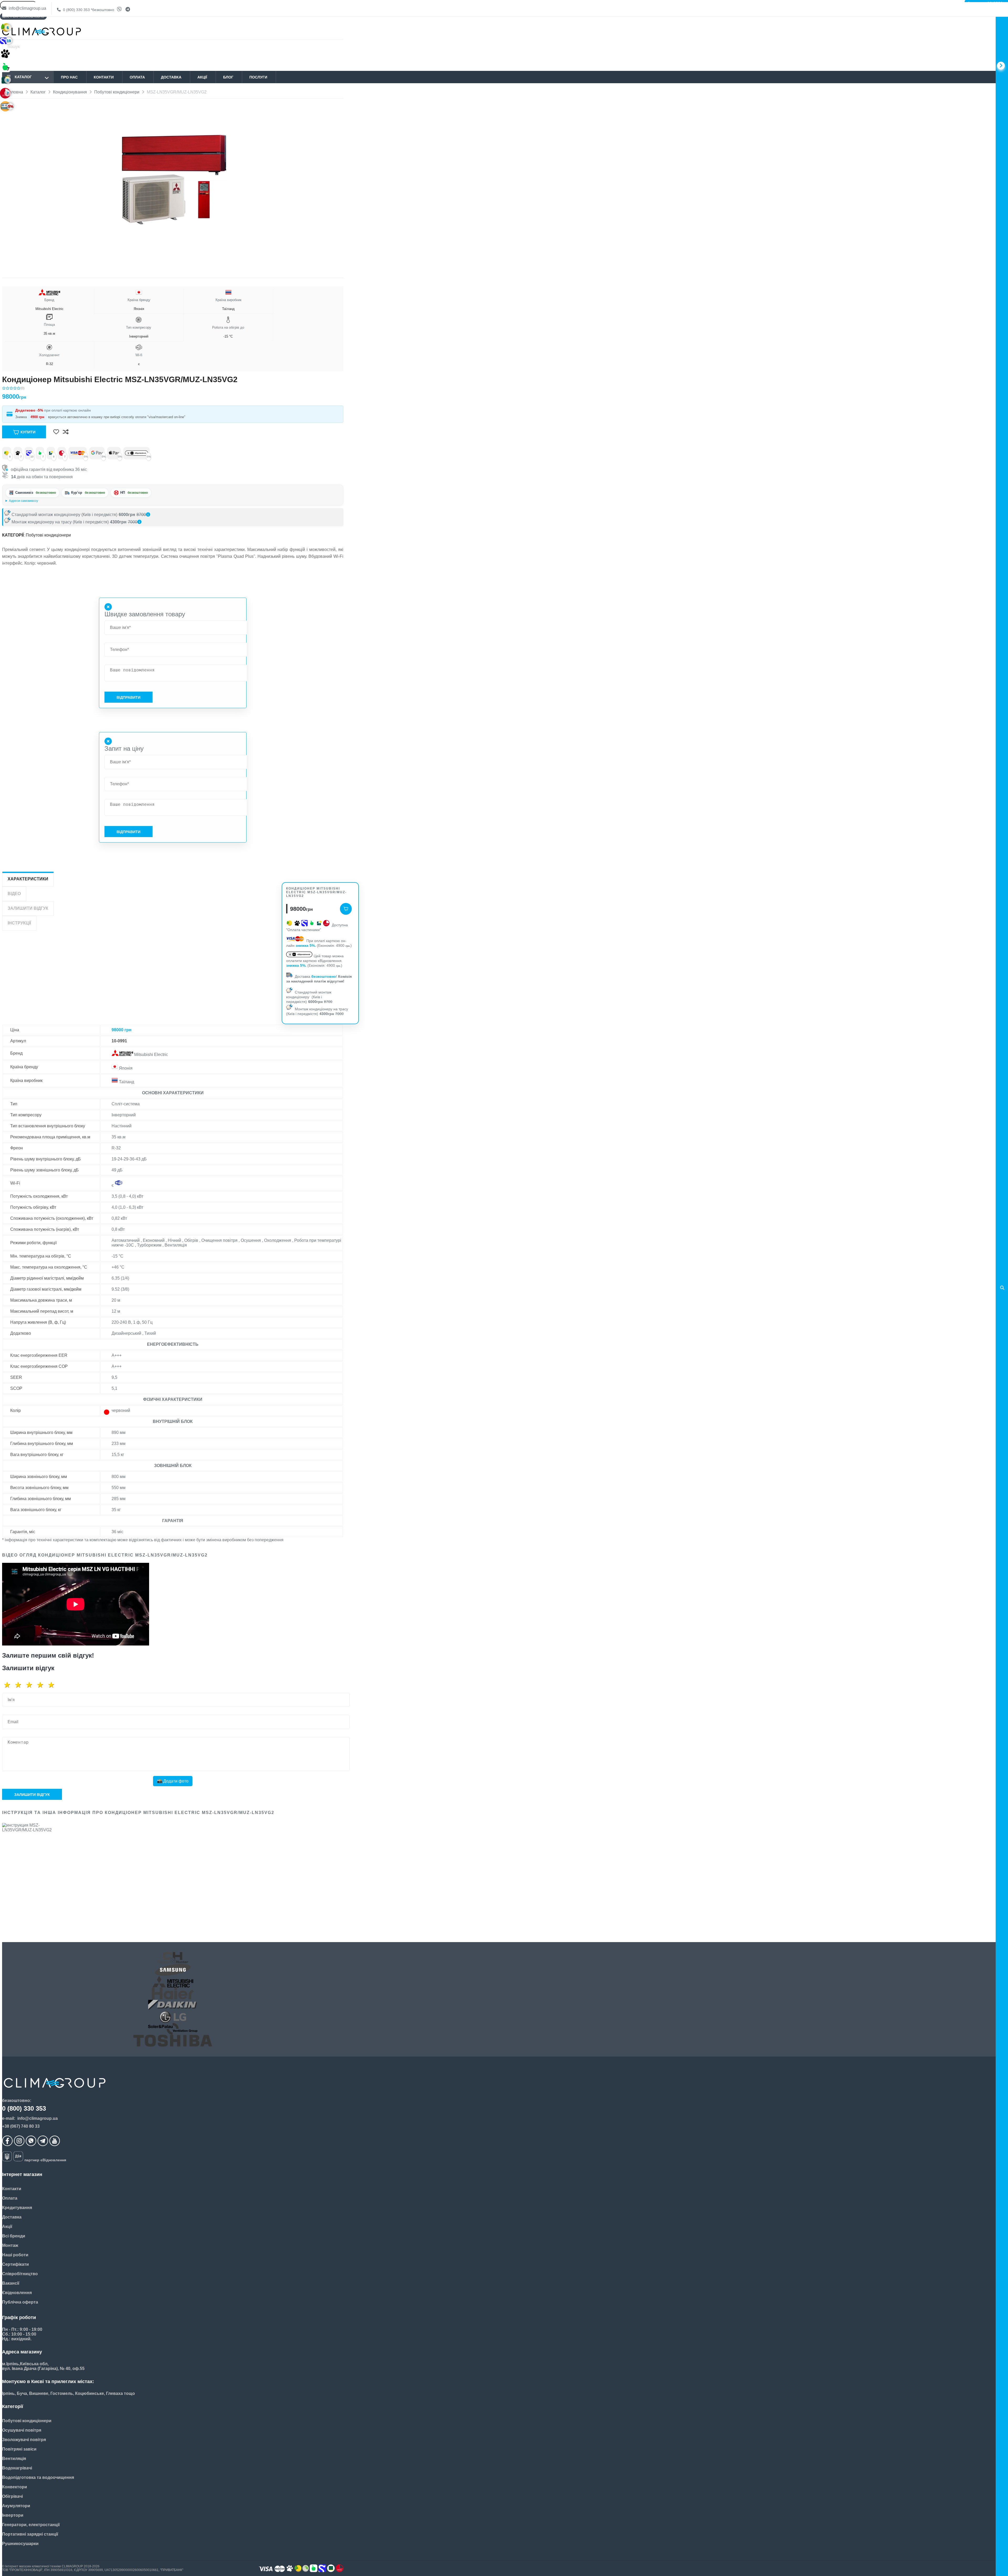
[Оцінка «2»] (20, 1685)
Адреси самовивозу (23, 501)
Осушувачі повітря (22, 2430)
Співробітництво (20, 2274)
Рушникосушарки (20, 2544)
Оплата (137, 77)
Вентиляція (14, 2459)
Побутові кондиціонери (48, 535)
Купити (28, 432)
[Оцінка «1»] (9, 1685)
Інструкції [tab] (19, 923)
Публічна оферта (20, 2302)
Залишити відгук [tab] (28, 908)
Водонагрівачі (17, 2468)
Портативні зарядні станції (30, 2534)
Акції (202, 77)
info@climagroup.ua (27, 8)
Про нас (69, 77)
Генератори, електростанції (31, 2525)
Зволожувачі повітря (24, 2440)
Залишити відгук (32, 1795)
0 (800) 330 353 (88, 10)
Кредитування (17, 2208)
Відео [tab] (14, 894)
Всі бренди (14, 2236)
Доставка (171, 77)
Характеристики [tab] (28, 879)
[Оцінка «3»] (31, 1685)
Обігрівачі (12, 2496)
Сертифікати (15, 2264)
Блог (228, 77)
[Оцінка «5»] (53, 1685)
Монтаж (10, 2245)
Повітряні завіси (19, 2449)
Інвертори (13, 2515)
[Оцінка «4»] (42, 1685)
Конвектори (15, 2487)
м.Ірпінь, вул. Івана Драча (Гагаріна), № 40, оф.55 (42, 501)
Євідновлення (17, 2293)
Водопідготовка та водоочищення (38, 2477)
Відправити (128, 697)
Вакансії (11, 2283)
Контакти (104, 77)
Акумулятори (16, 2506)
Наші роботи (15, 2255)
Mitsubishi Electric (49, 304)
